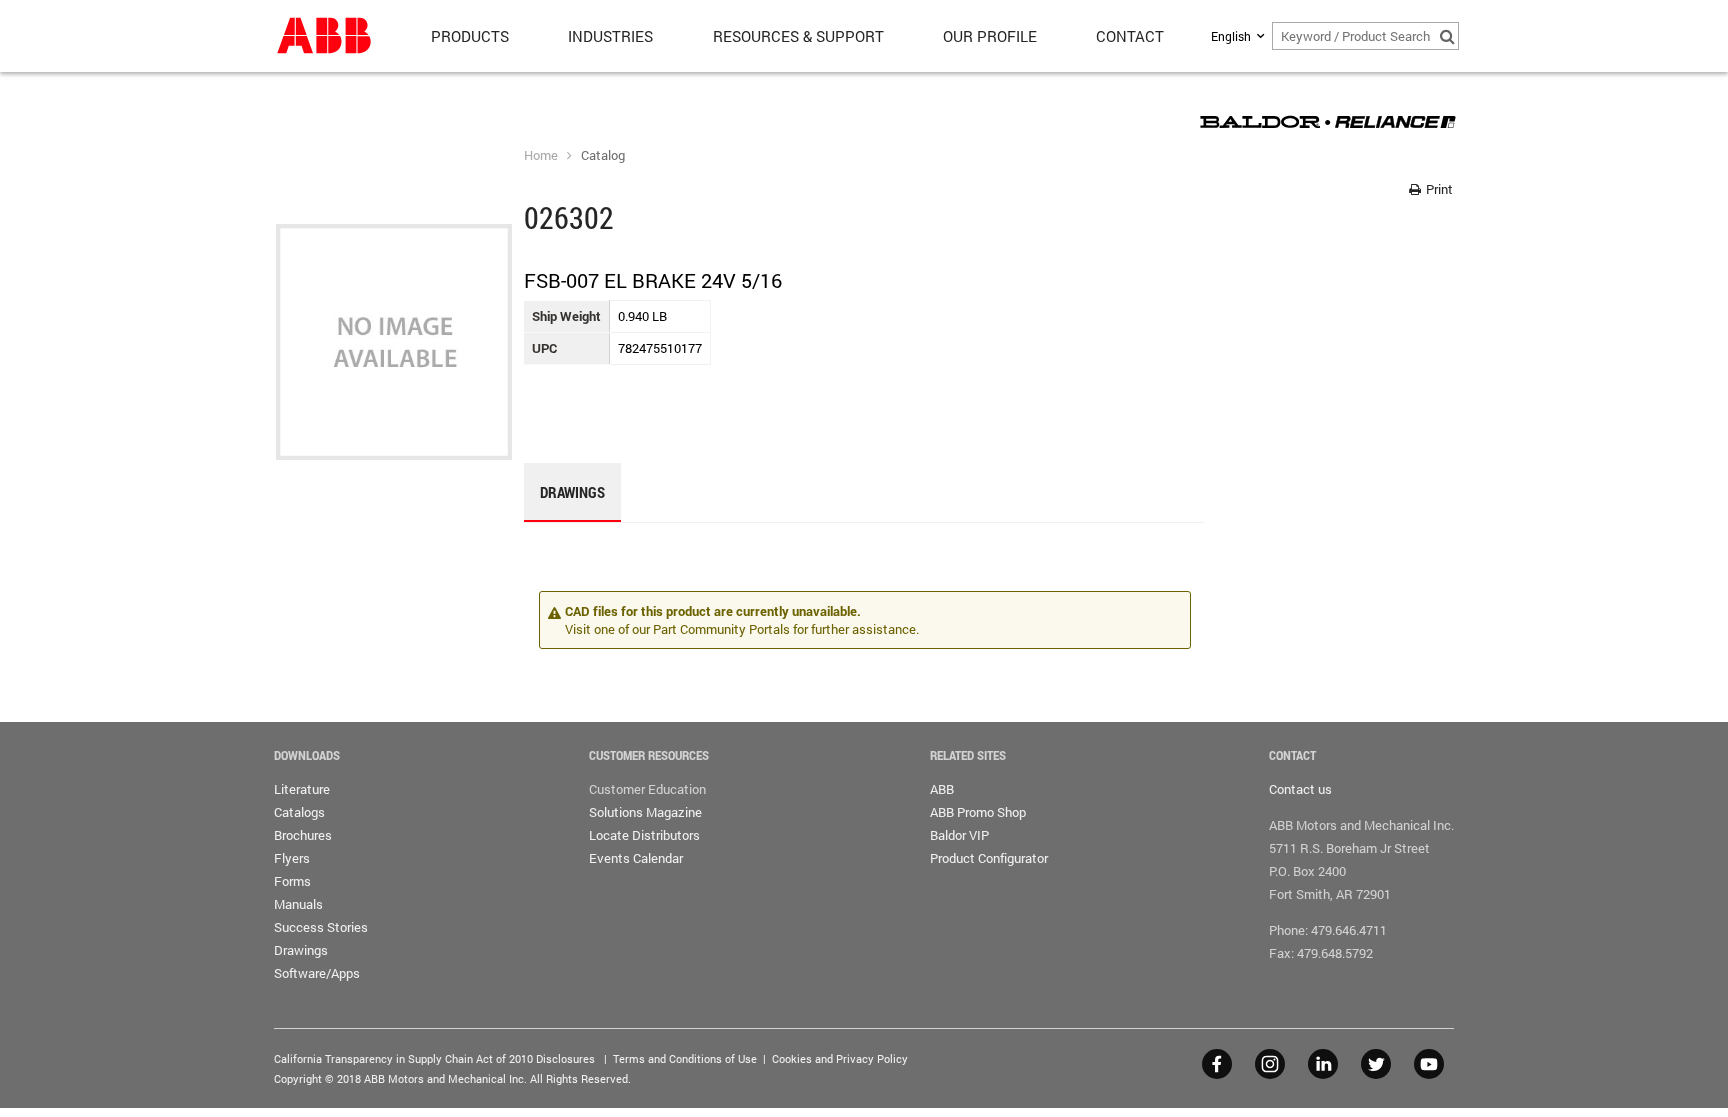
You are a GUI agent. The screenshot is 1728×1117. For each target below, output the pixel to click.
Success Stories (321, 927)
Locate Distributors (644, 835)
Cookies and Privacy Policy (840, 1058)
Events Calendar (636, 858)
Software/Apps (317, 973)
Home (541, 155)
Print (1438, 189)
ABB (942, 789)
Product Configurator (989, 858)
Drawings (301, 950)
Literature (302, 789)
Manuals (298, 904)
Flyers (292, 858)
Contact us (1300, 789)
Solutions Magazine (645, 812)
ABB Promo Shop (978, 812)
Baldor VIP (959, 835)
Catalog (603, 155)
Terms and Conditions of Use (685, 1058)
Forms (292, 881)
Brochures (303, 835)
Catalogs (299, 812)
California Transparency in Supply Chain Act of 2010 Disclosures (434, 1058)
